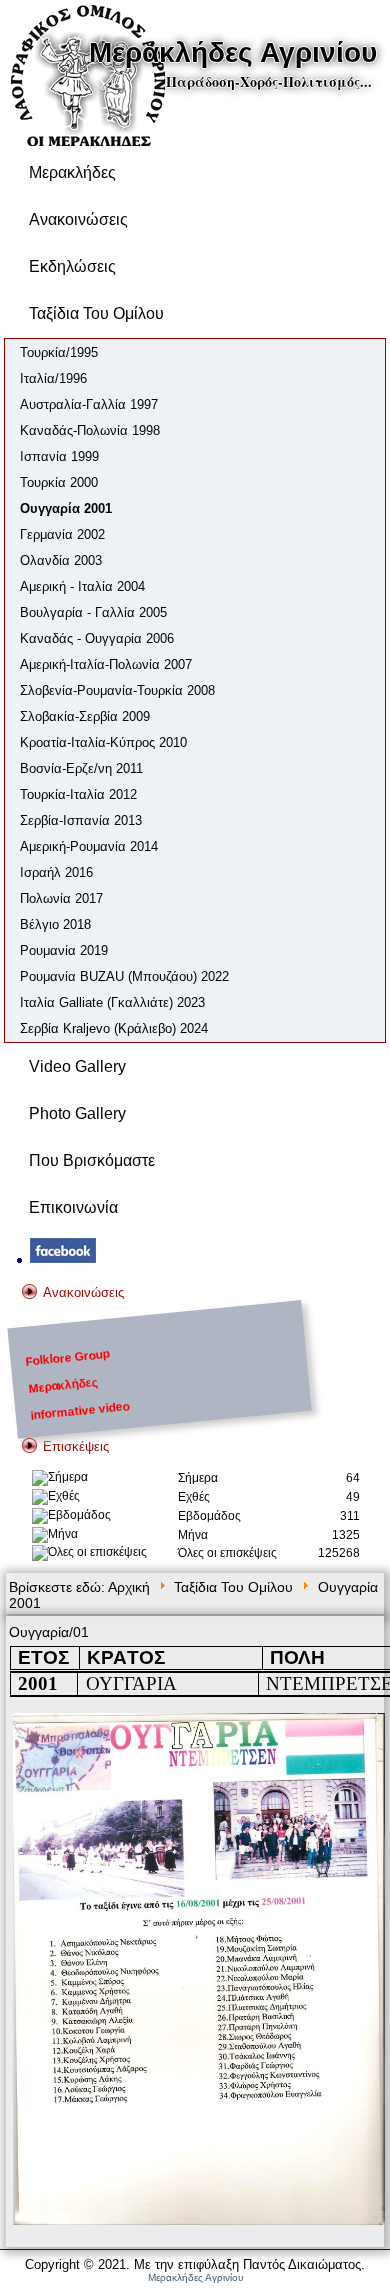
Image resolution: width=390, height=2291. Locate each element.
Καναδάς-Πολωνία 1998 (90, 430)
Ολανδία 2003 (61, 560)
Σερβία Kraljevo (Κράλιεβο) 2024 (114, 1028)
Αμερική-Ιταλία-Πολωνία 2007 (106, 664)
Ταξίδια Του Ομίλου (96, 313)
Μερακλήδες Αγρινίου (233, 52)
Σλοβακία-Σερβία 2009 (85, 716)
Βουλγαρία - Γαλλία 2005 (93, 612)
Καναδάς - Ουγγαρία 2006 (97, 638)
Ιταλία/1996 (53, 378)
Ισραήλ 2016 (56, 872)
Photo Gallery (77, 1113)
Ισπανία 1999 (59, 456)
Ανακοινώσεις (78, 219)
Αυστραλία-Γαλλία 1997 (89, 404)
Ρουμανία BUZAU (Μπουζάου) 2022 (124, 976)
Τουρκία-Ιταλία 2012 (78, 794)
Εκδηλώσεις (72, 266)
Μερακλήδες (72, 172)
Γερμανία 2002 (62, 534)
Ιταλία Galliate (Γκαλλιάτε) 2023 (112, 1002)
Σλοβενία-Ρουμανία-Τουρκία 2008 (117, 690)
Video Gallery (77, 1066)
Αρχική (129, 1587)
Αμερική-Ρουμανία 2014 (89, 846)
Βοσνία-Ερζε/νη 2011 (81, 768)
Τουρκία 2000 (59, 482)
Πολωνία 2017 (61, 898)
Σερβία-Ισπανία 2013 (81, 820)
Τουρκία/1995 (59, 352)
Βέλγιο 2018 (55, 924)
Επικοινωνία (73, 1207)
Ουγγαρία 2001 (66, 508)
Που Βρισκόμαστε (92, 1160)
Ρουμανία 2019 (64, 950)
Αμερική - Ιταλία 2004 (82, 586)
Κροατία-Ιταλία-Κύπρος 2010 (103, 742)
